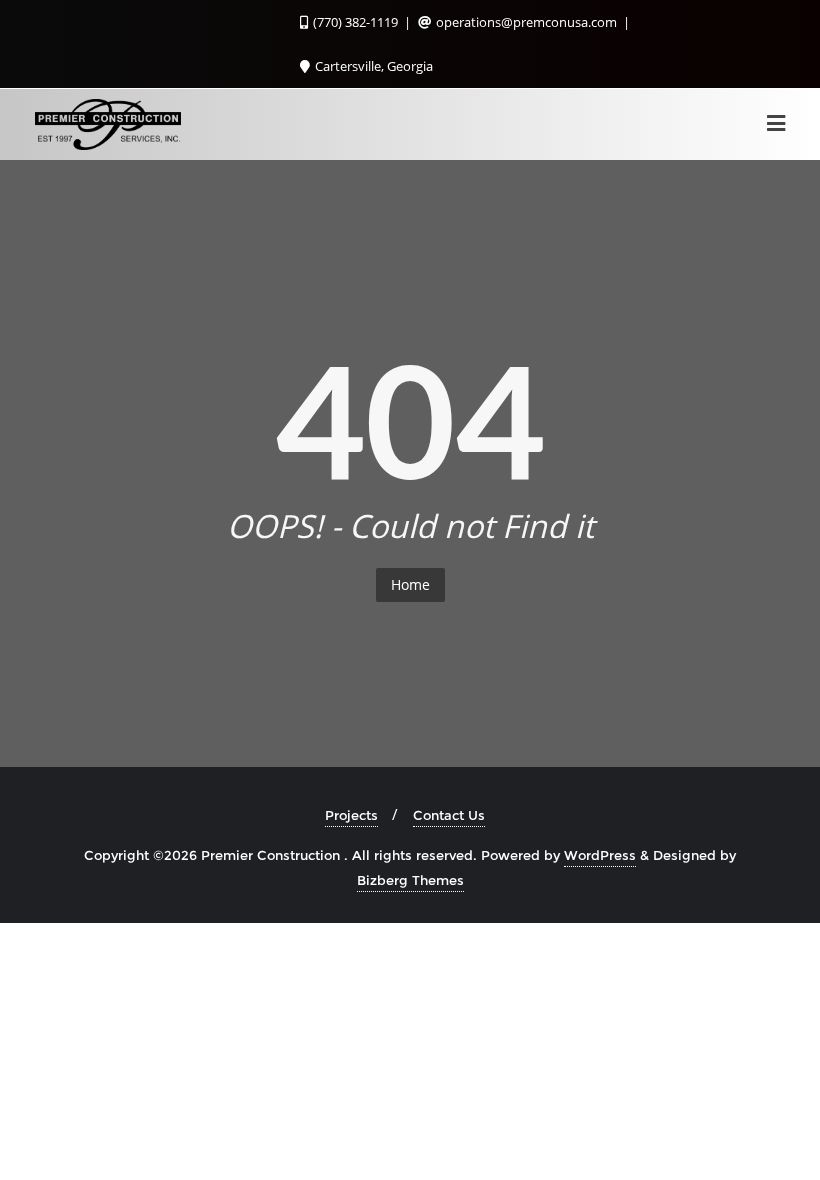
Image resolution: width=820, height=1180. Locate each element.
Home (410, 584)
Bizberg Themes (410, 880)
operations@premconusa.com (526, 22)
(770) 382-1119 (355, 22)
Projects (351, 815)
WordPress (600, 855)
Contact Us (449, 815)
